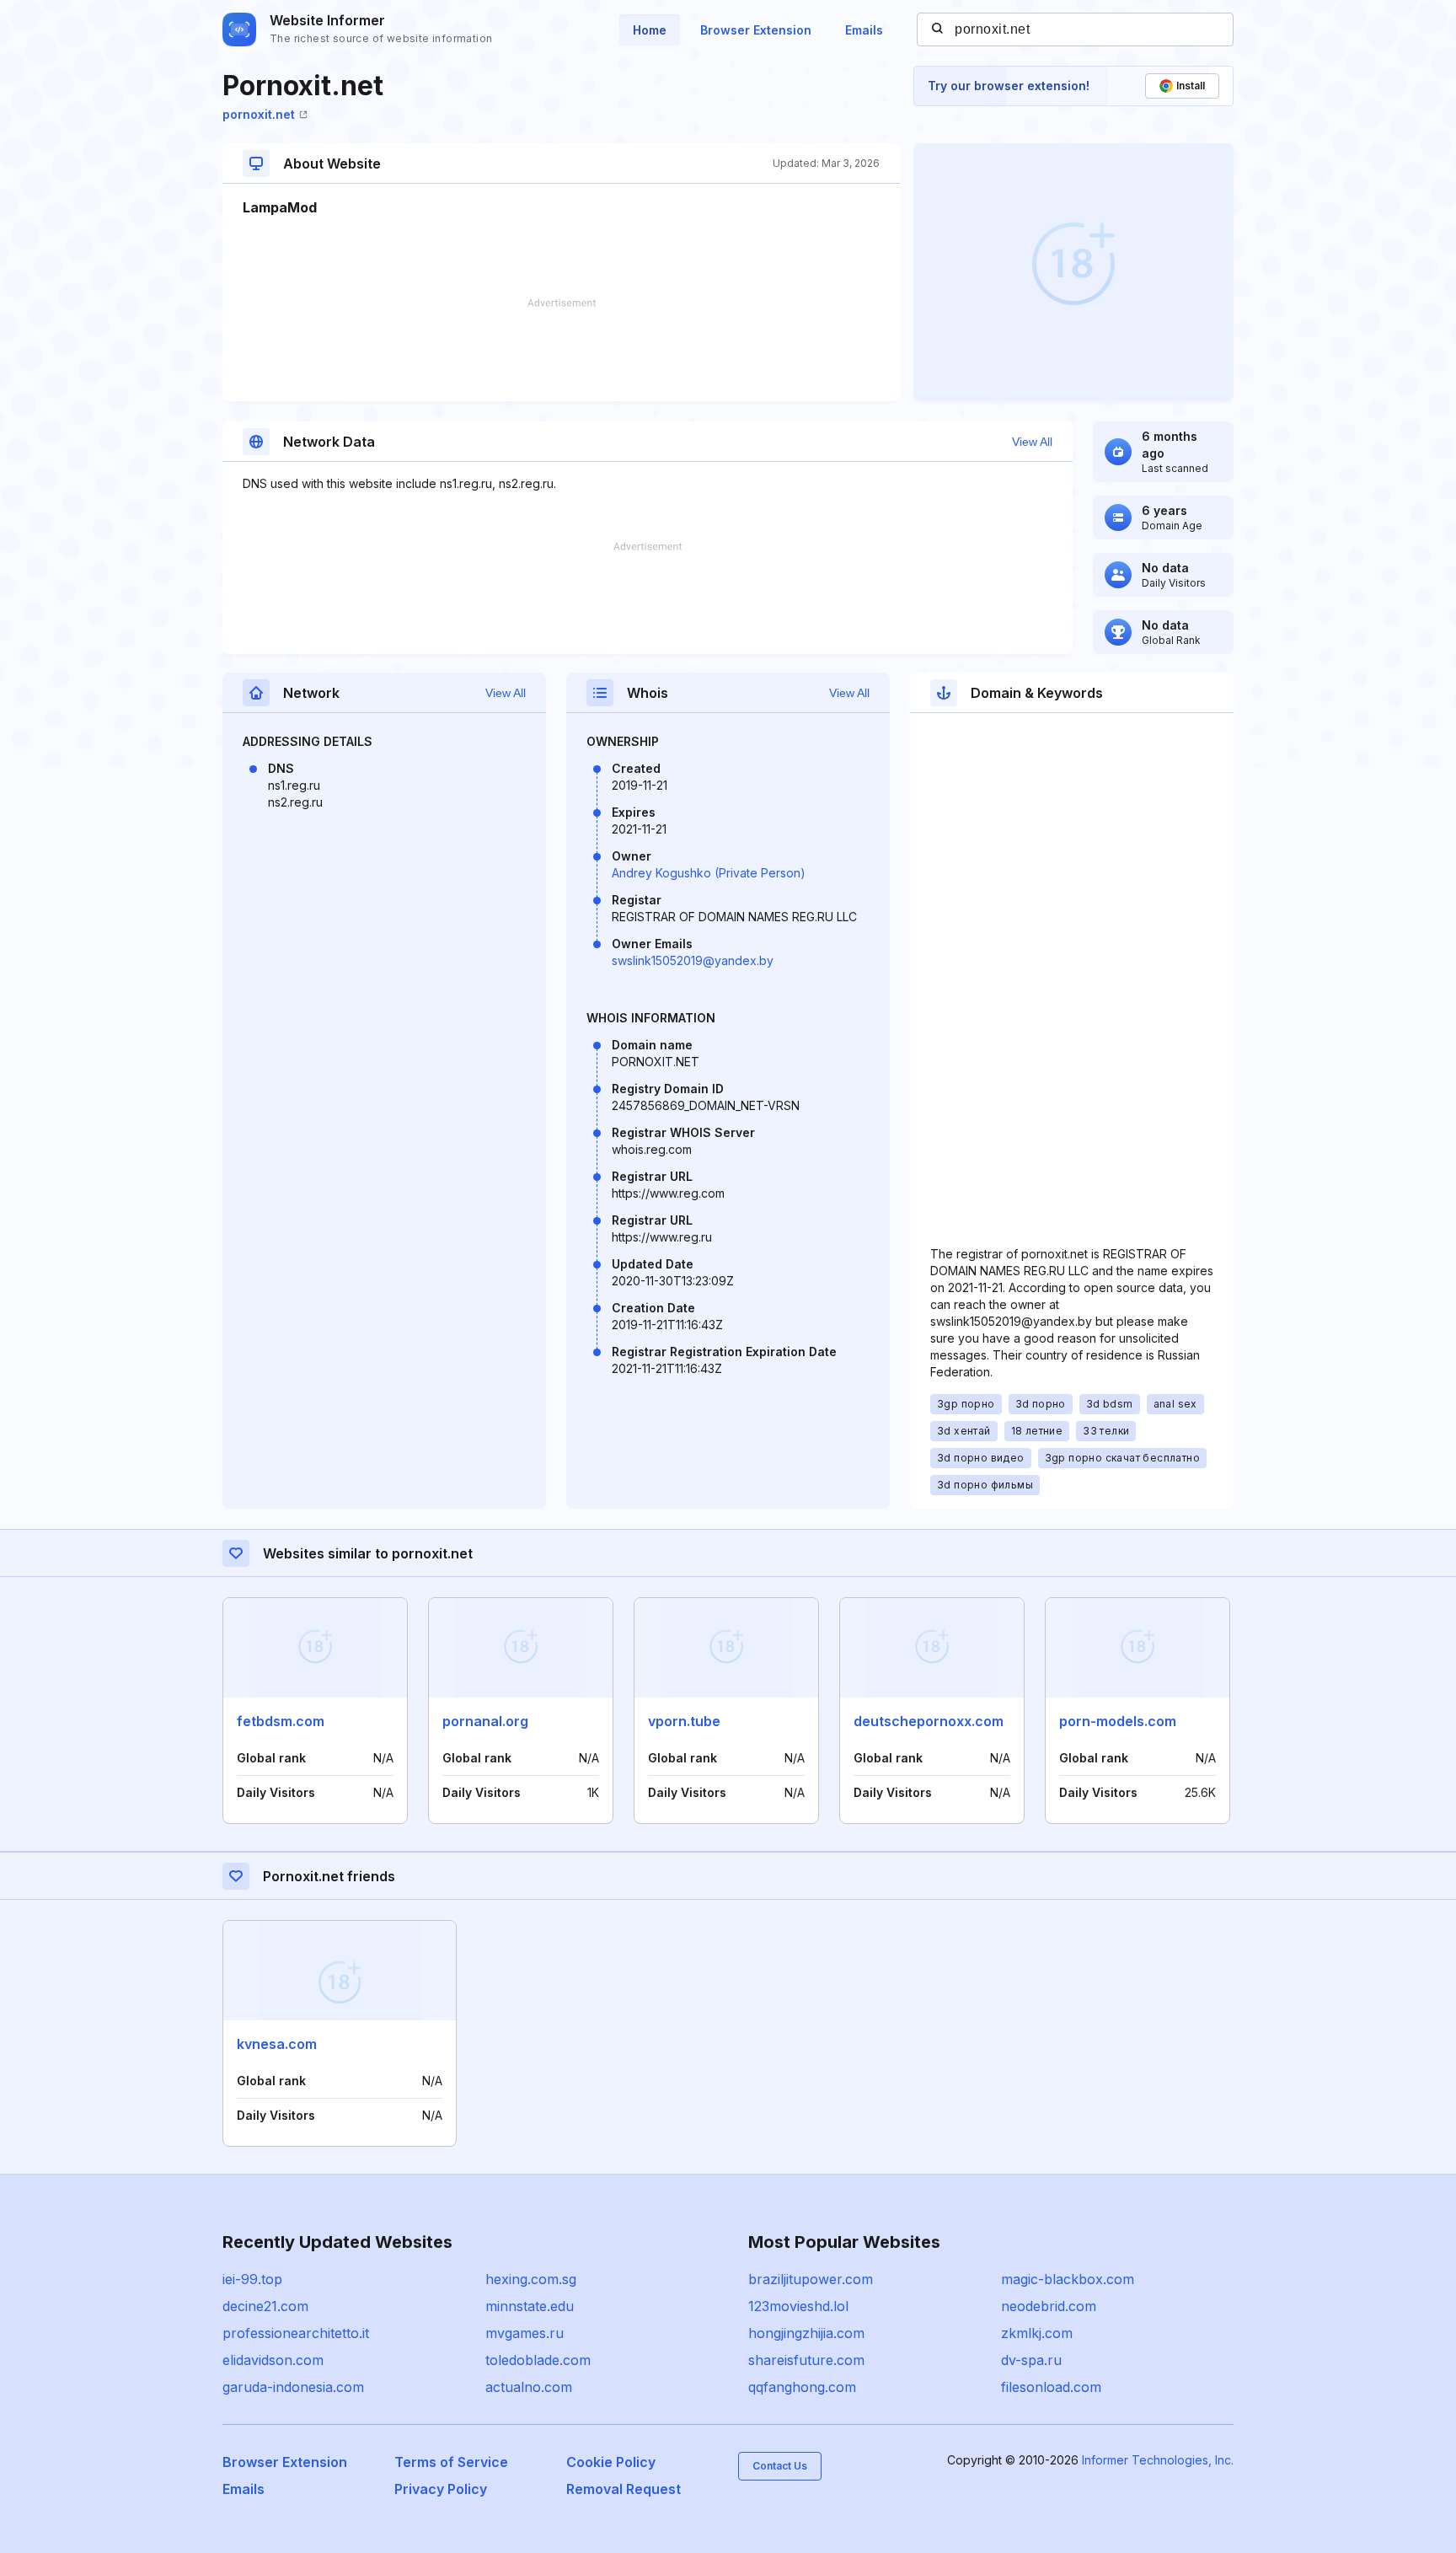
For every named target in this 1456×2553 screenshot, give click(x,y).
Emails (864, 30)
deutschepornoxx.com (929, 1721)
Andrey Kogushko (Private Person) (709, 873)
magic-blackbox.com (1068, 2279)
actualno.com (529, 2387)
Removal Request (624, 2489)
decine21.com (265, 2306)
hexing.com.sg (531, 2279)
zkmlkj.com (1037, 2333)
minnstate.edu (530, 2306)
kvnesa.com (277, 2044)
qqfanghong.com (802, 2387)
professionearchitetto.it (296, 2333)
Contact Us (780, 2466)
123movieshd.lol (798, 2306)
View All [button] (1032, 442)
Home (650, 30)
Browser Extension (756, 30)
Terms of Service (451, 2462)
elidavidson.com (273, 2360)
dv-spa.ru (1031, 2360)
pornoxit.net (259, 114)
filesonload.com (1051, 2387)
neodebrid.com (1049, 2306)
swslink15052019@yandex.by (693, 960)
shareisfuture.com (806, 2360)
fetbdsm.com (281, 1721)
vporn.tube (684, 1721)
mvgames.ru (525, 2333)
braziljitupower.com (811, 2279)
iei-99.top (252, 2279)
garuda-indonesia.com (293, 2387)
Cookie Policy (611, 2462)
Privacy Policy (441, 2489)
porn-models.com (1118, 1721)
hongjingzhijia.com (806, 2333)
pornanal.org (485, 1721)
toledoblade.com (538, 2360)
